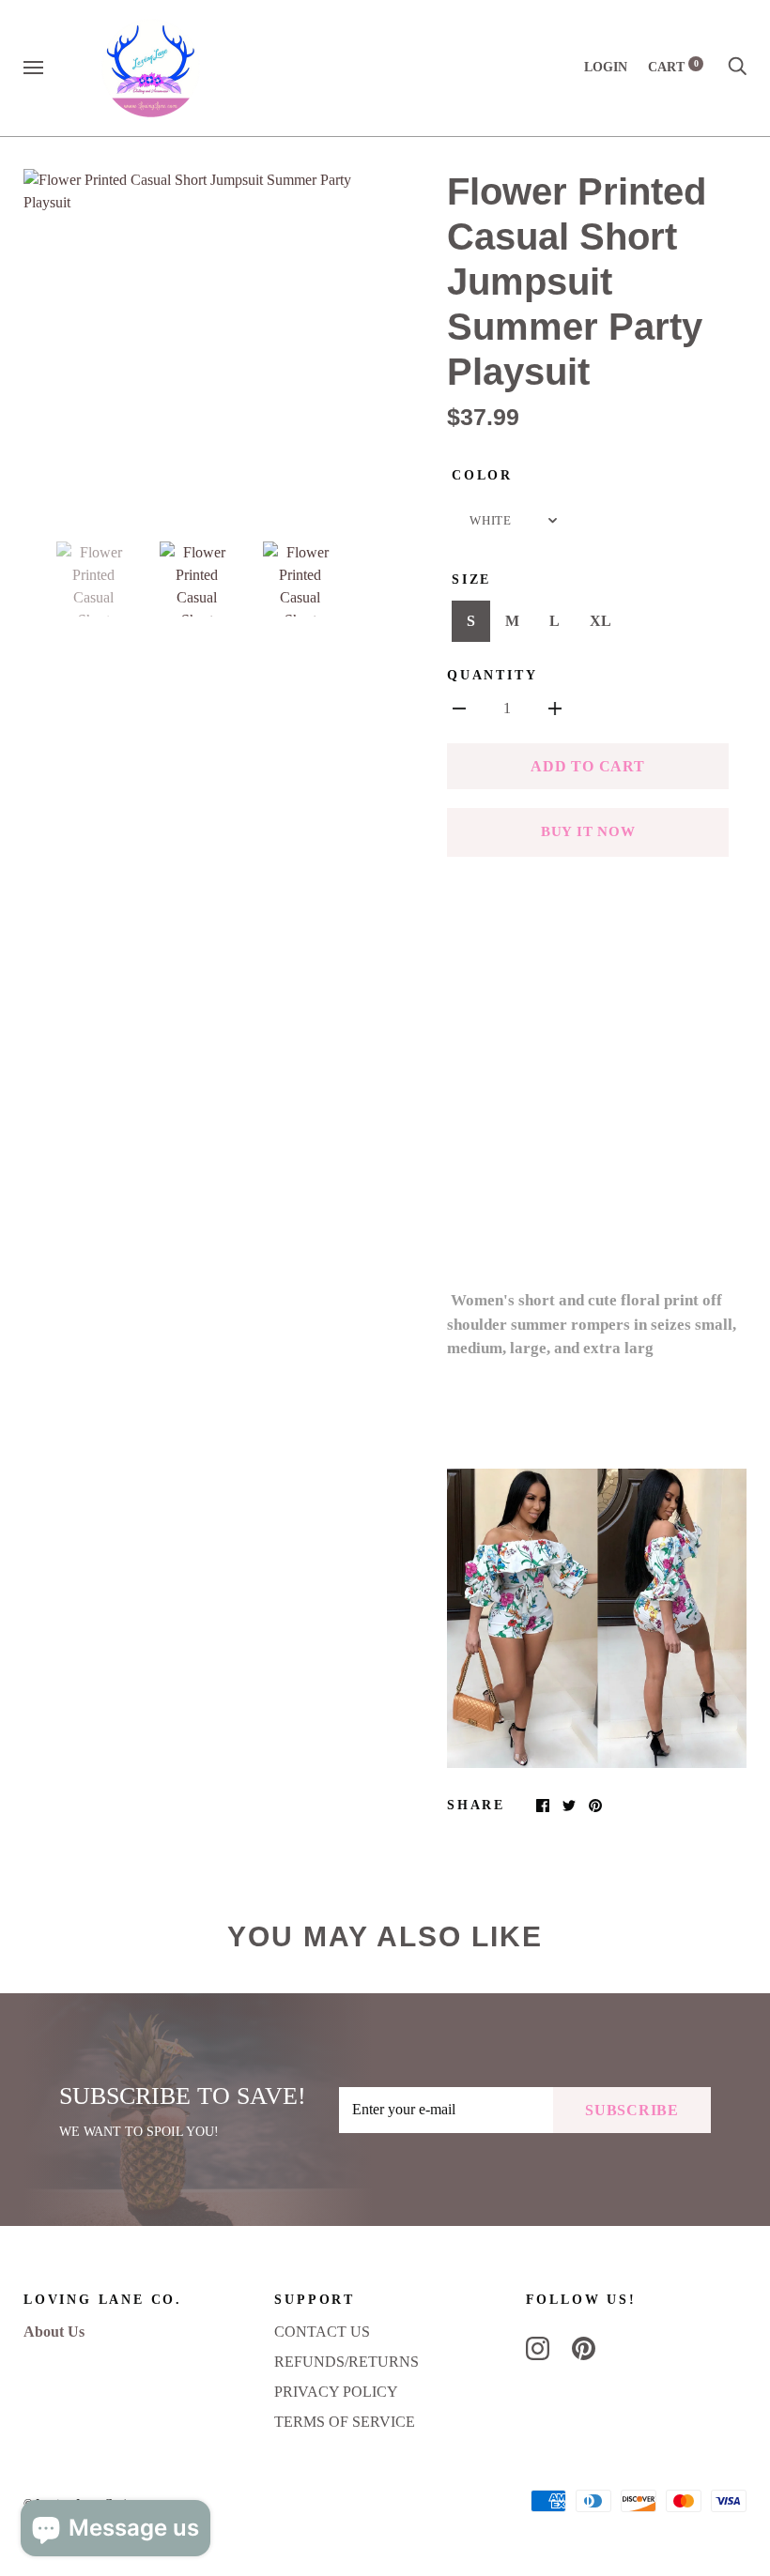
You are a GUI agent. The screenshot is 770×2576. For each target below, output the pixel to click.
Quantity (492, 675)
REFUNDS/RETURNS (346, 2362)
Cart (673, 67)
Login (606, 67)
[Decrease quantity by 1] (459, 708)
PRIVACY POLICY (336, 2392)
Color (482, 475)
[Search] (737, 67)
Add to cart (587, 766)
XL (601, 621)
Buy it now (588, 831)
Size (471, 579)
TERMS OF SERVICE (345, 2422)
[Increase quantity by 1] (555, 708)
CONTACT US (322, 2332)
